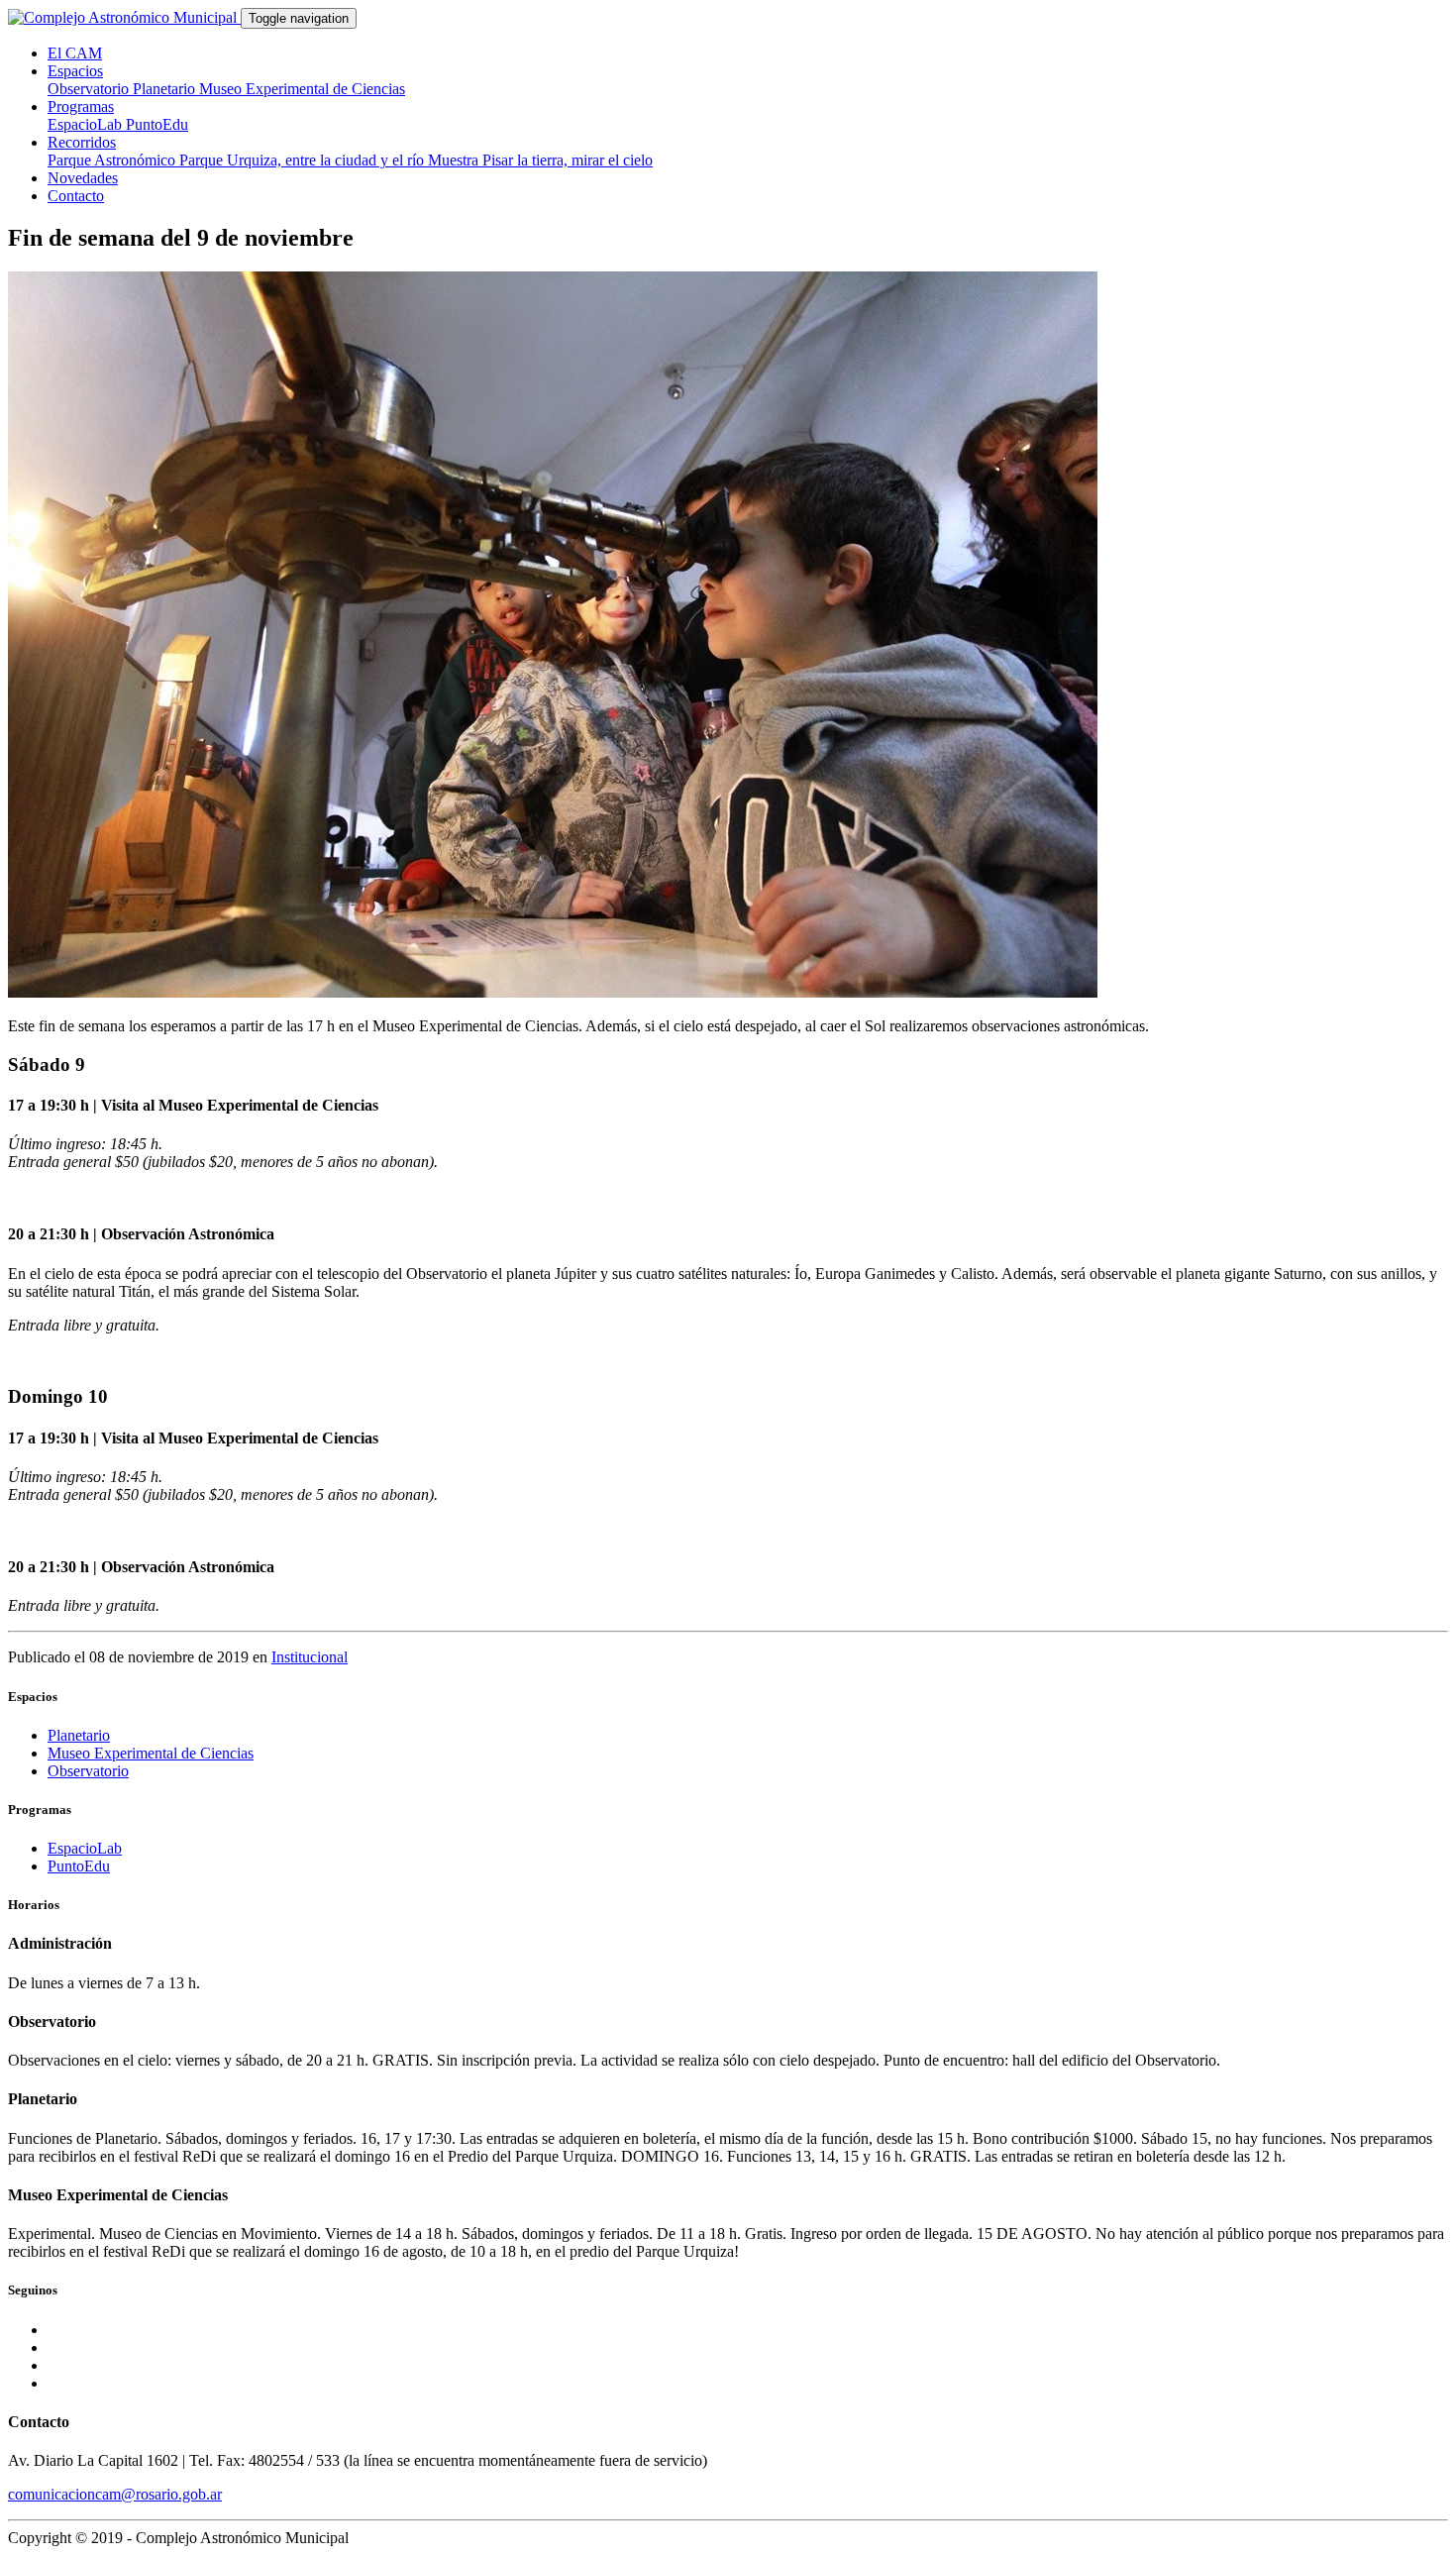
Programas (81, 106)
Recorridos (82, 142)
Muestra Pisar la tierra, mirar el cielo (540, 160)
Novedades (83, 178)
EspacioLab (87, 124)
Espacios (75, 71)
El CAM (75, 53)
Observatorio (90, 89)
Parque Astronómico (113, 160)
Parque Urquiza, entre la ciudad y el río (304, 160)
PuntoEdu (157, 124)
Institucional (310, 1657)
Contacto (76, 196)
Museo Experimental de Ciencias (302, 89)
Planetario (166, 89)
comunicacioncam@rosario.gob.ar (115, 2494)
